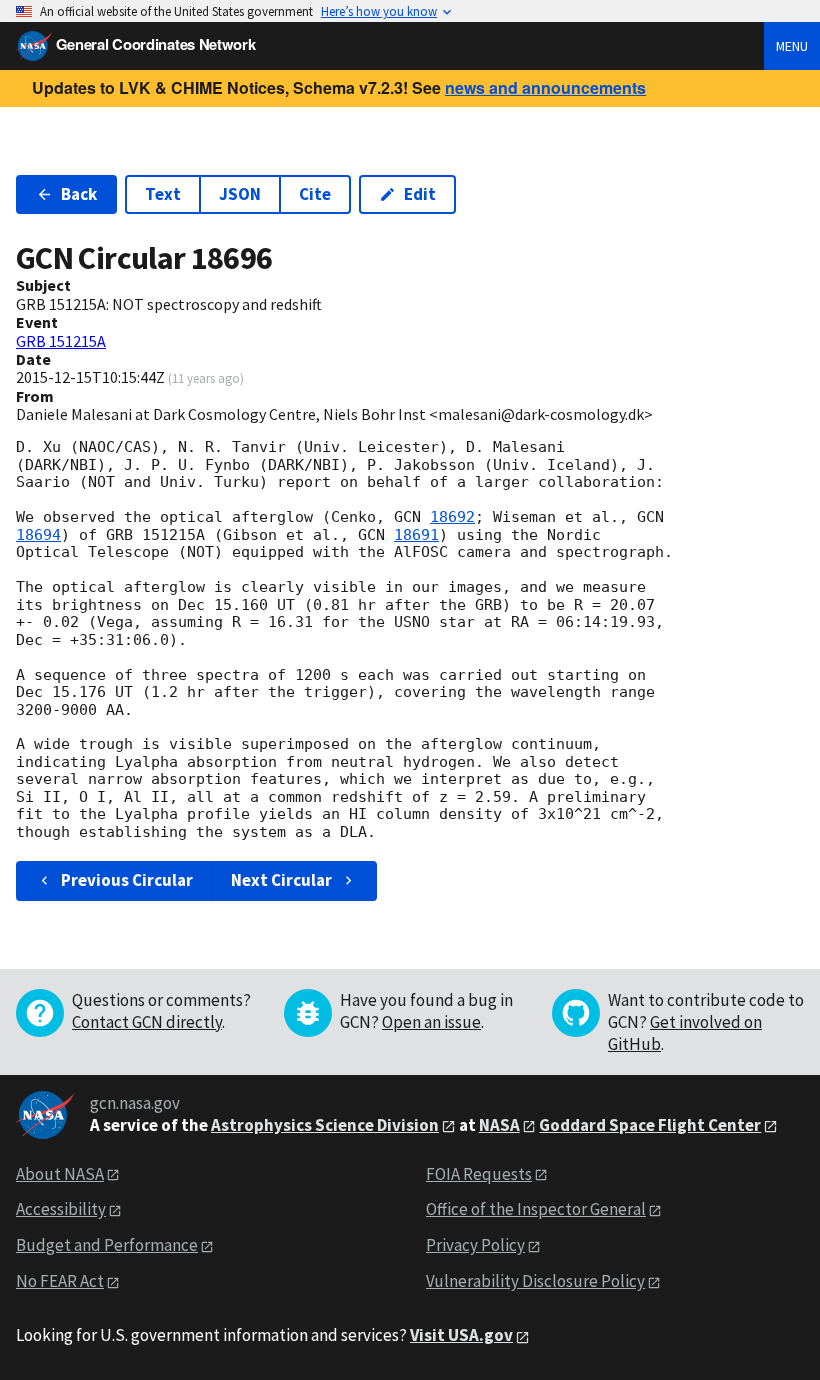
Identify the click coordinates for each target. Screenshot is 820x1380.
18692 (452, 517)
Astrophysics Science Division (325, 1125)
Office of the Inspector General (536, 1209)
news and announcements (545, 87)
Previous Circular (127, 880)
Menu (792, 46)
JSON (240, 194)
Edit (420, 194)
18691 (416, 535)
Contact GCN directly (147, 1022)
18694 (38, 535)
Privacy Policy (475, 1245)
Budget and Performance (107, 1245)
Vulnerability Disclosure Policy (535, 1281)
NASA (499, 1125)
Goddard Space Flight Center (650, 1125)
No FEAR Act (60, 1281)
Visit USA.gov (461, 1335)
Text (163, 194)
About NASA (60, 1174)
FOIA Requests (479, 1174)
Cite (315, 194)
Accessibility (61, 1209)
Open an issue (431, 1022)
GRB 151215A (61, 341)
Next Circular (281, 880)
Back (79, 194)
